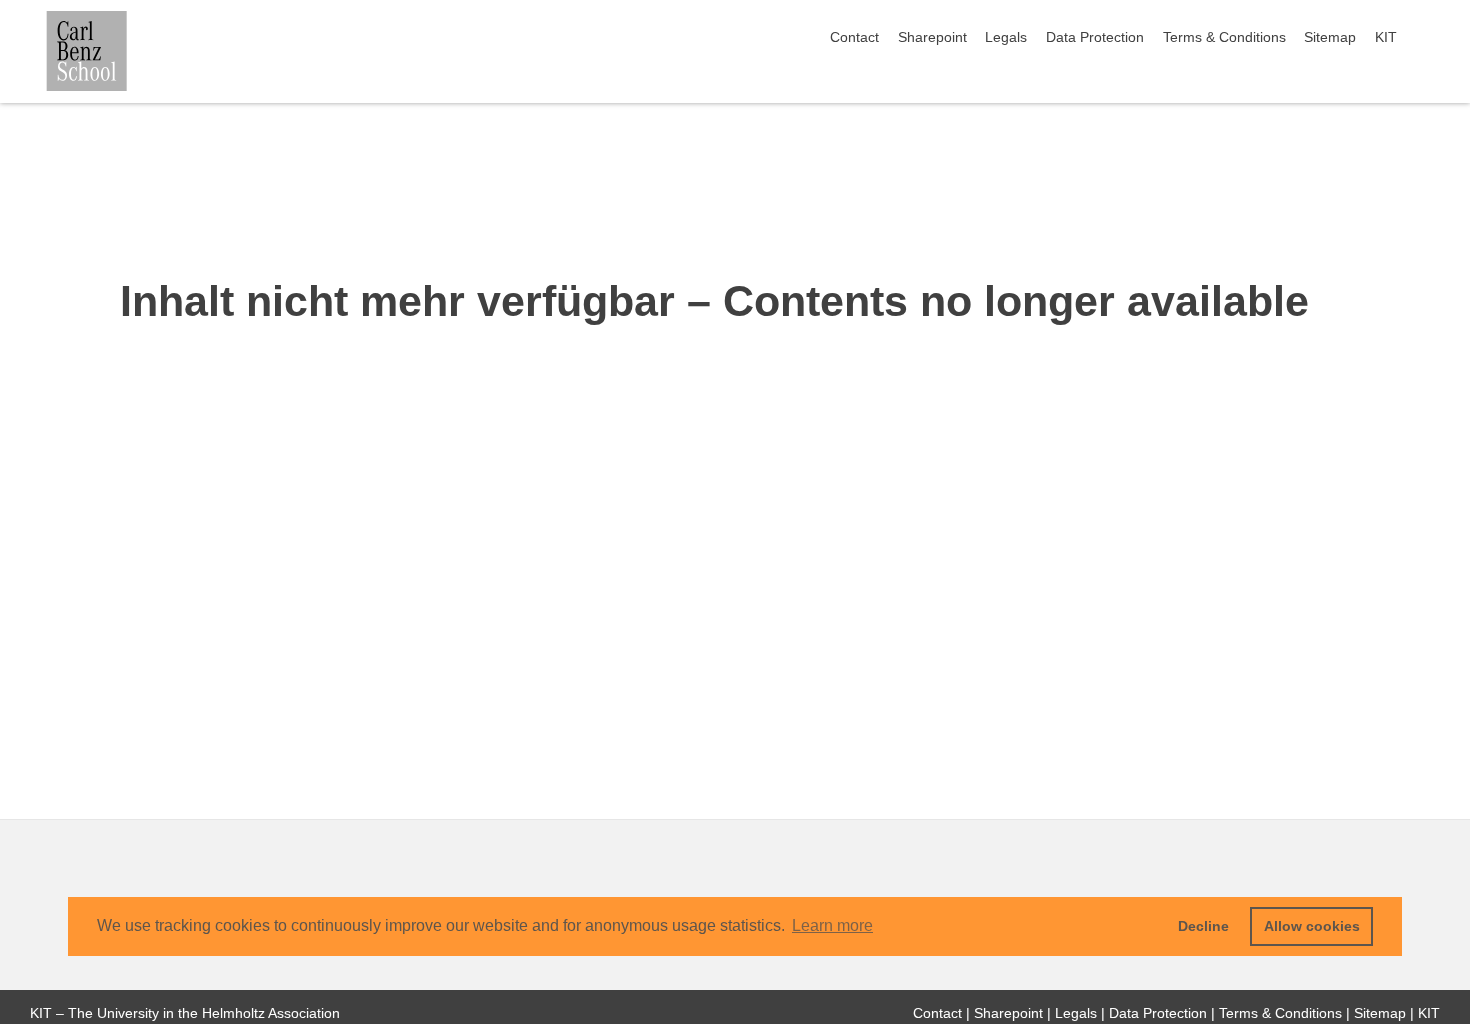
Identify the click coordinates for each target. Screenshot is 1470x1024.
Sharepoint (932, 37)
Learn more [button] (832, 925)
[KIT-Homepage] (86, 51)
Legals (1006, 37)
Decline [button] (1203, 926)
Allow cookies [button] (1312, 926)
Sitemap (1330, 37)
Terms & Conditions (1224, 37)
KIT (1386, 37)
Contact (854, 37)
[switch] (1434, 38)
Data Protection (1095, 37)
